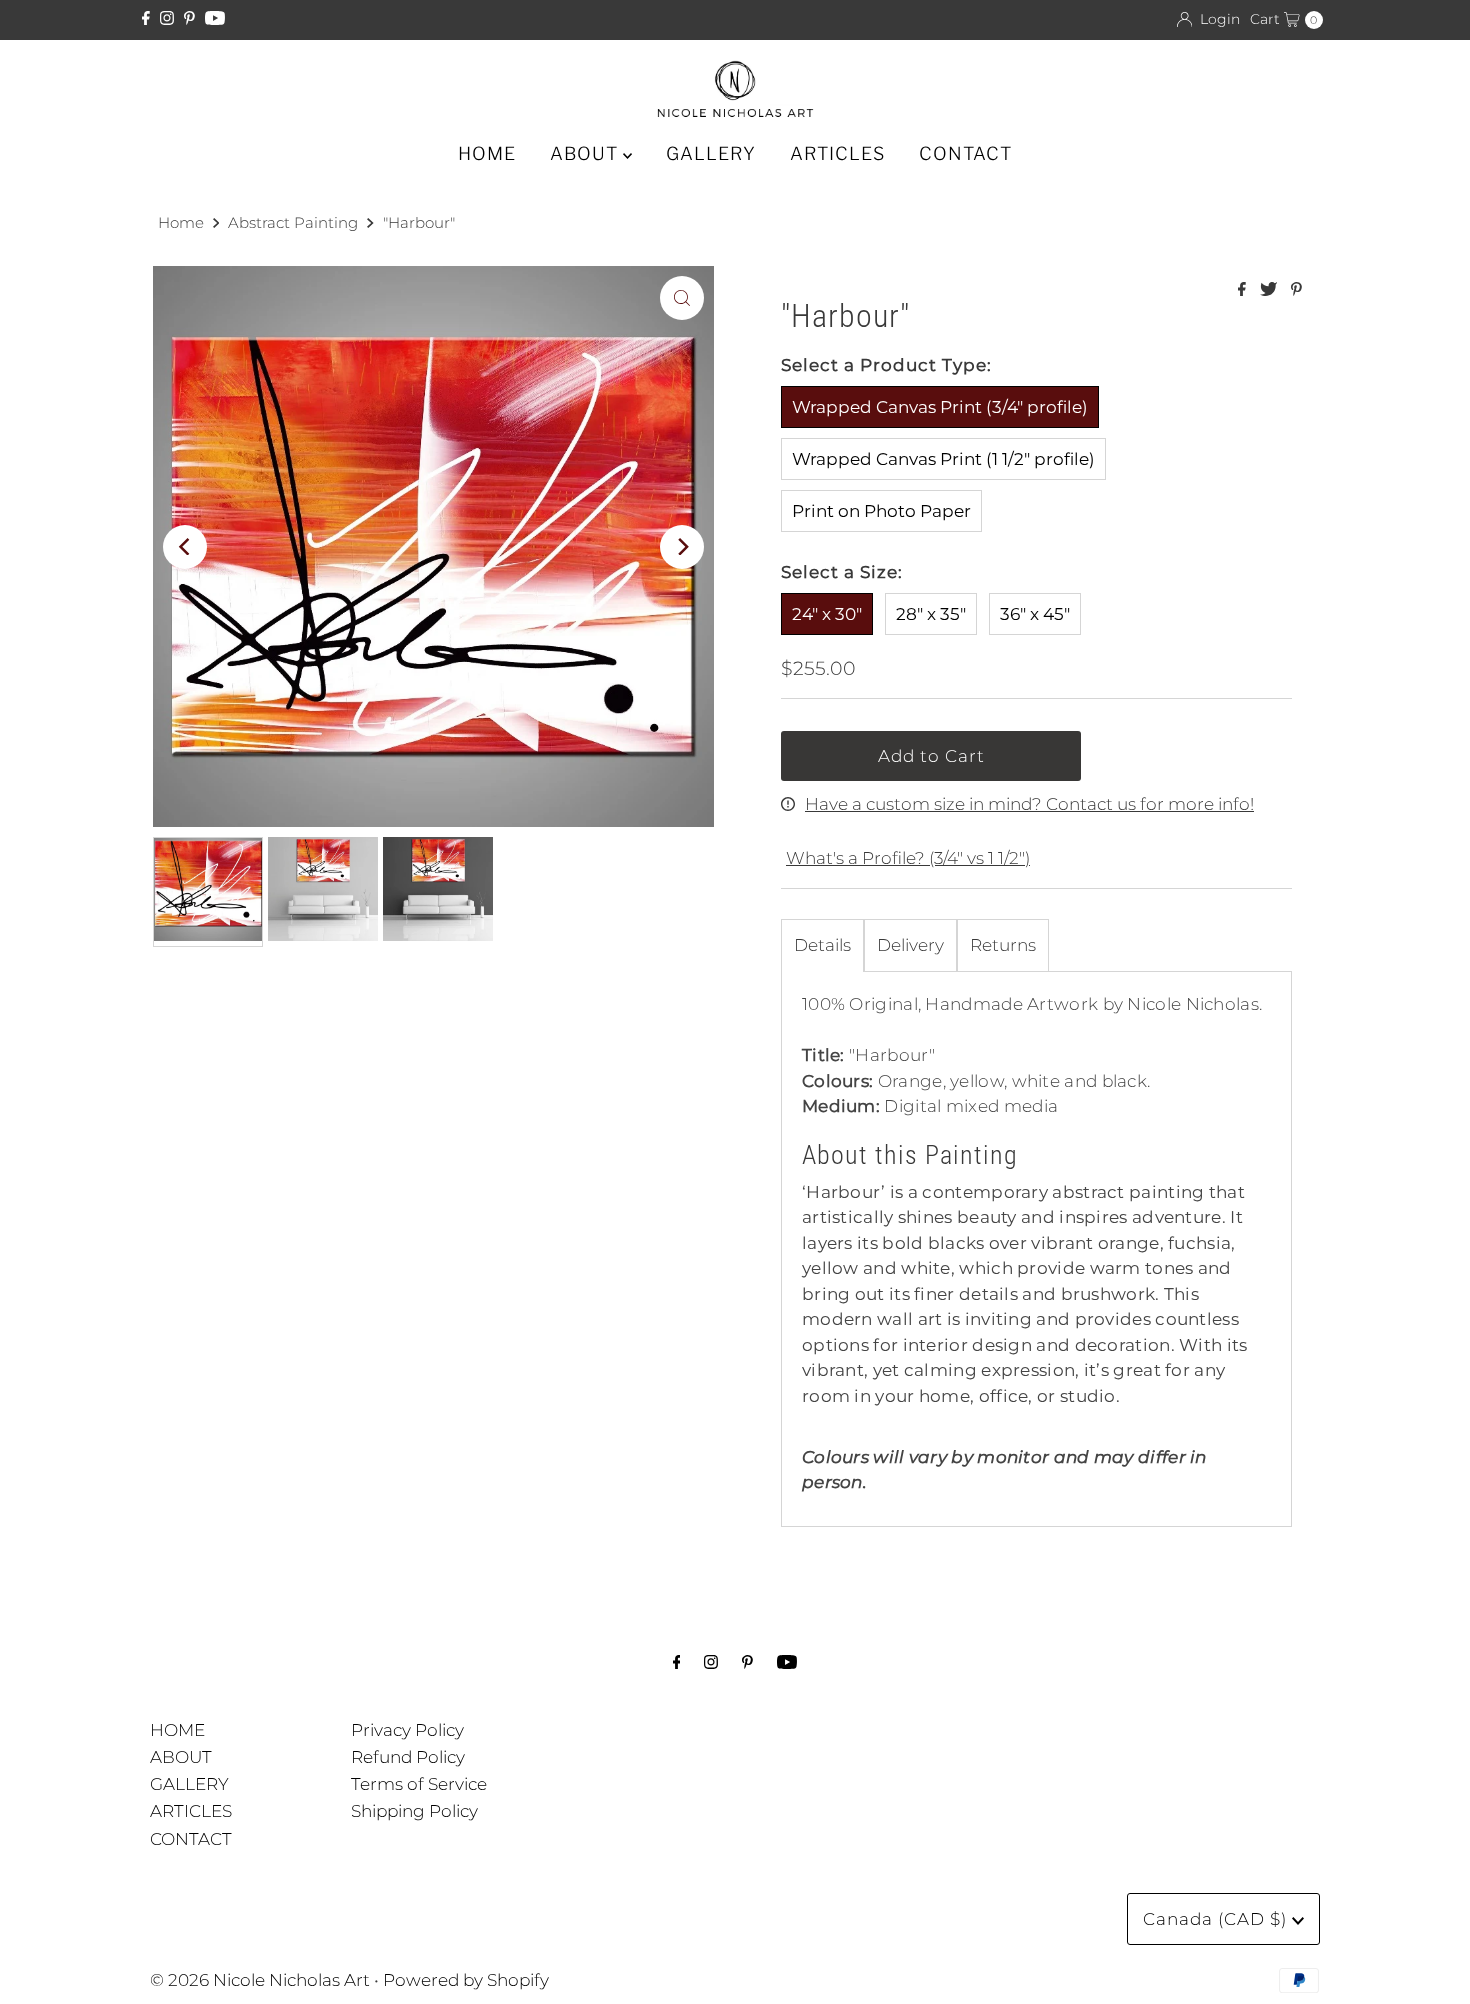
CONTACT (965, 153)
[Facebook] (146, 19)
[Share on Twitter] (1270, 290)
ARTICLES (837, 153)
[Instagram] (167, 19)
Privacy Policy (407, 1730)
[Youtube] (215, 19)
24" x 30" (827, 614)
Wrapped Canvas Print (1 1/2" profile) (943, 459)
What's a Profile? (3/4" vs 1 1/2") (908, 858)
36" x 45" (1035, 614)
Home (181, 222)
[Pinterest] (189, 19)
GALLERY (711, 153)
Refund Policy (408, 1757)
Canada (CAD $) (1217, 1919)
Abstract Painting (293, 222)
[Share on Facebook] (1244, 290)
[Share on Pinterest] (1296, 290)
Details (822, 945)
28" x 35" (931, 614)
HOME (487, 153)
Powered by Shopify (466, 1980)
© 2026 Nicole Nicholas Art (260, 1980)
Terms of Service (419, 1784)
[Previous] (185, 547)
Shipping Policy (414, 1811)
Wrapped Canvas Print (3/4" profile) (940, 407)
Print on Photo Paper (881, 511)
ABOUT (586, 153)
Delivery (910, 945)
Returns (1003, 945)
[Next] (682, 547)
